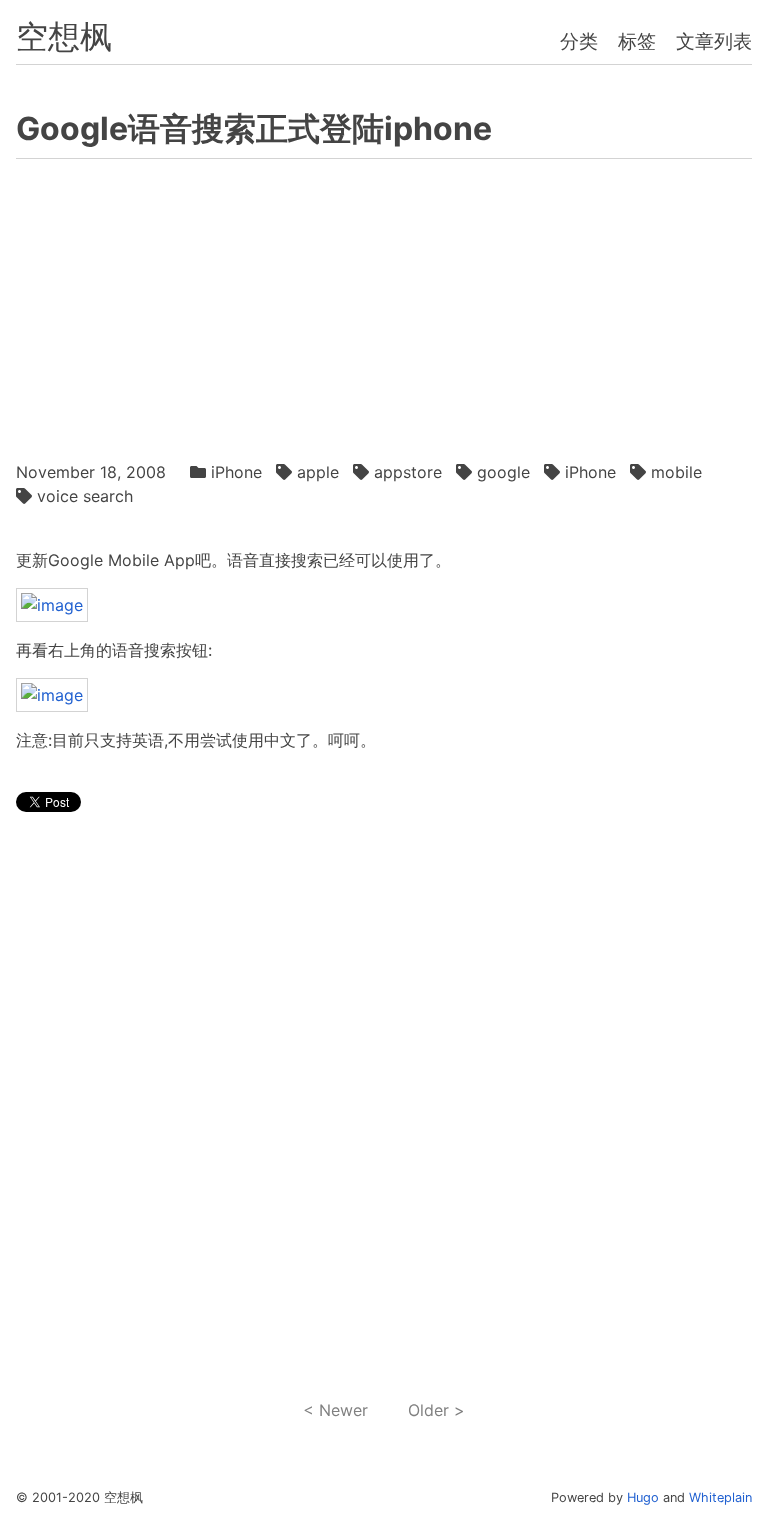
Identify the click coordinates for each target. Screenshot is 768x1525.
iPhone (236, 472)
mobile (676, 472)
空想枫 (64, 36)
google (503, 472)
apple (318, 472)
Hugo (643, 1497)
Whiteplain (720, 1497)
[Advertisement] (384, 305)
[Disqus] (384, 1107)
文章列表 (714, 41)
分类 (579, 41)
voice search (85, 496)
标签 (637, 41)
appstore (408, 472)
